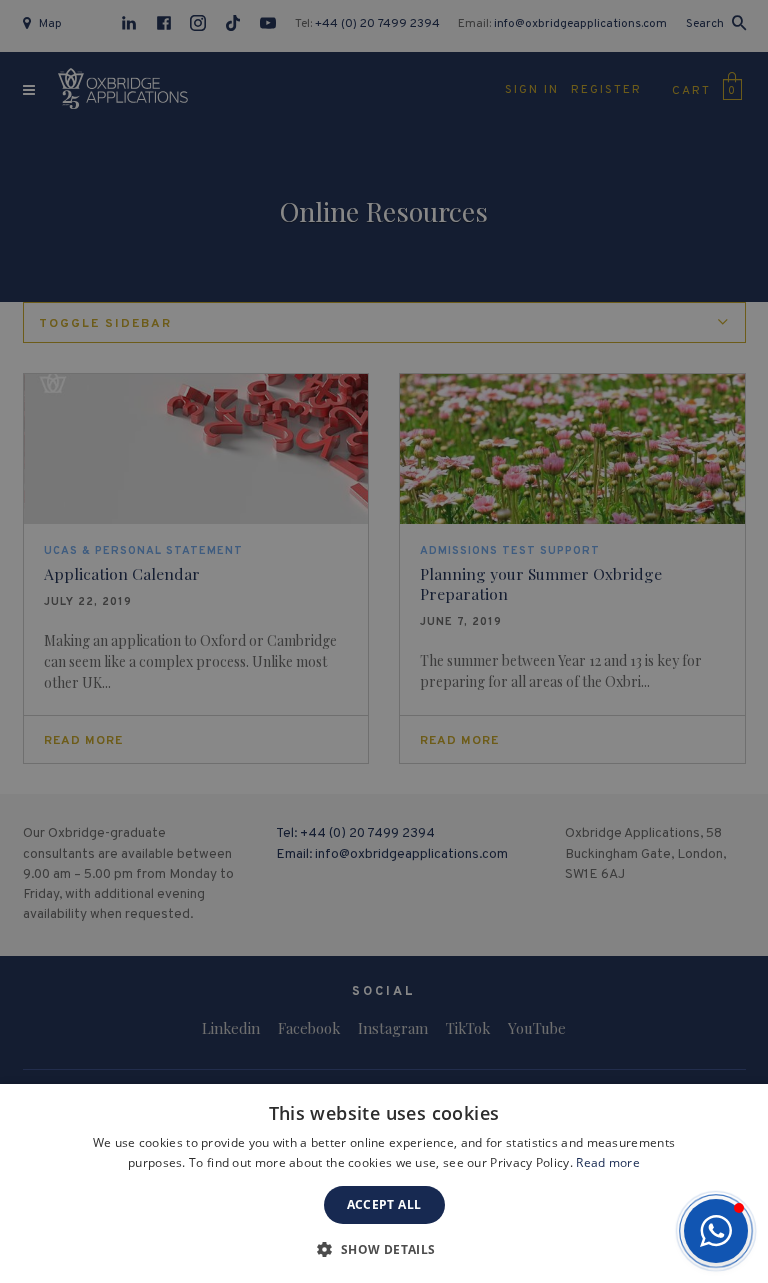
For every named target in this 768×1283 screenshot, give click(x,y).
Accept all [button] (384, 1204)
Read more (608, 1162)
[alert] (384, 641)
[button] (716, 1231)
